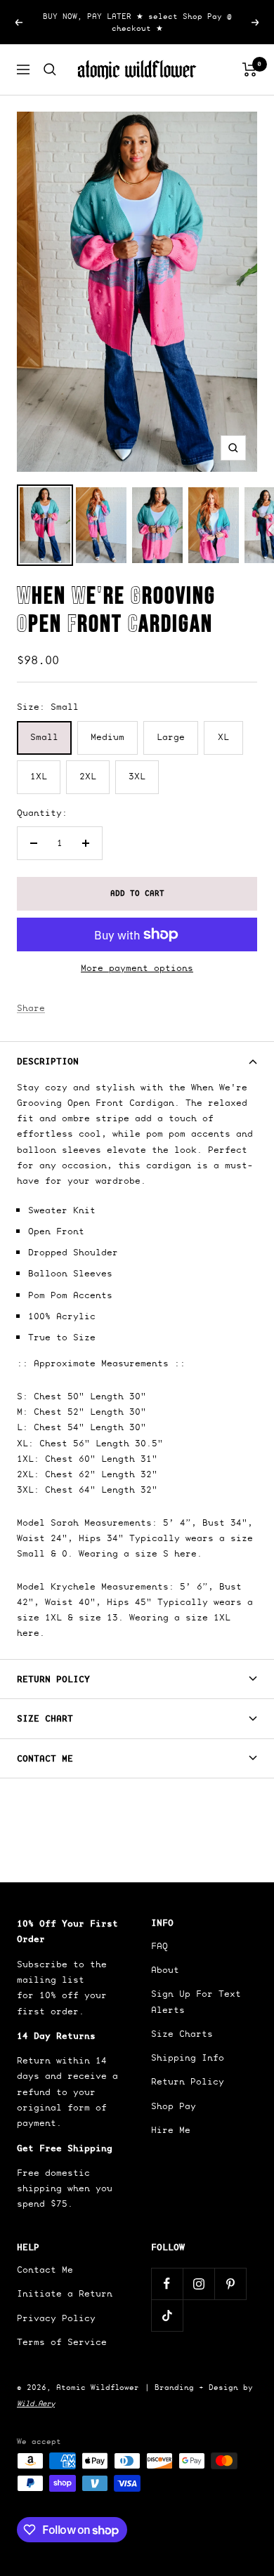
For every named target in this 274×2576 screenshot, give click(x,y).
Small (44, 737)
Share (31, 1008)
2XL (88, 776)
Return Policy (53, 1679)
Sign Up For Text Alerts (196, 2001)
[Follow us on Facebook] (167, 2284)
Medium (107, 737)
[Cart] (250, 70)
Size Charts (182, 2034)
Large (171, 737)
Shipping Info (188, 2058)
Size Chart (45, 1718)
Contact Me (45, 1758)
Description (48, 1061)
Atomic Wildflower (98, 2387)
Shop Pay (174, 2106)
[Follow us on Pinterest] (230, 2284)
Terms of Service (62, 2342)
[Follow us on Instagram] (198, 2284)
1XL (39, 776)
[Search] (50, 70)
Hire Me (171, 2130)
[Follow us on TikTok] (167, 2315)
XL (223, 737)
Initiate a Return (65, 2293)
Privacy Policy (56, 2318)
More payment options (137, 968)
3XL (137, 776)
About (165, 1970)
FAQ (159, 1946)
